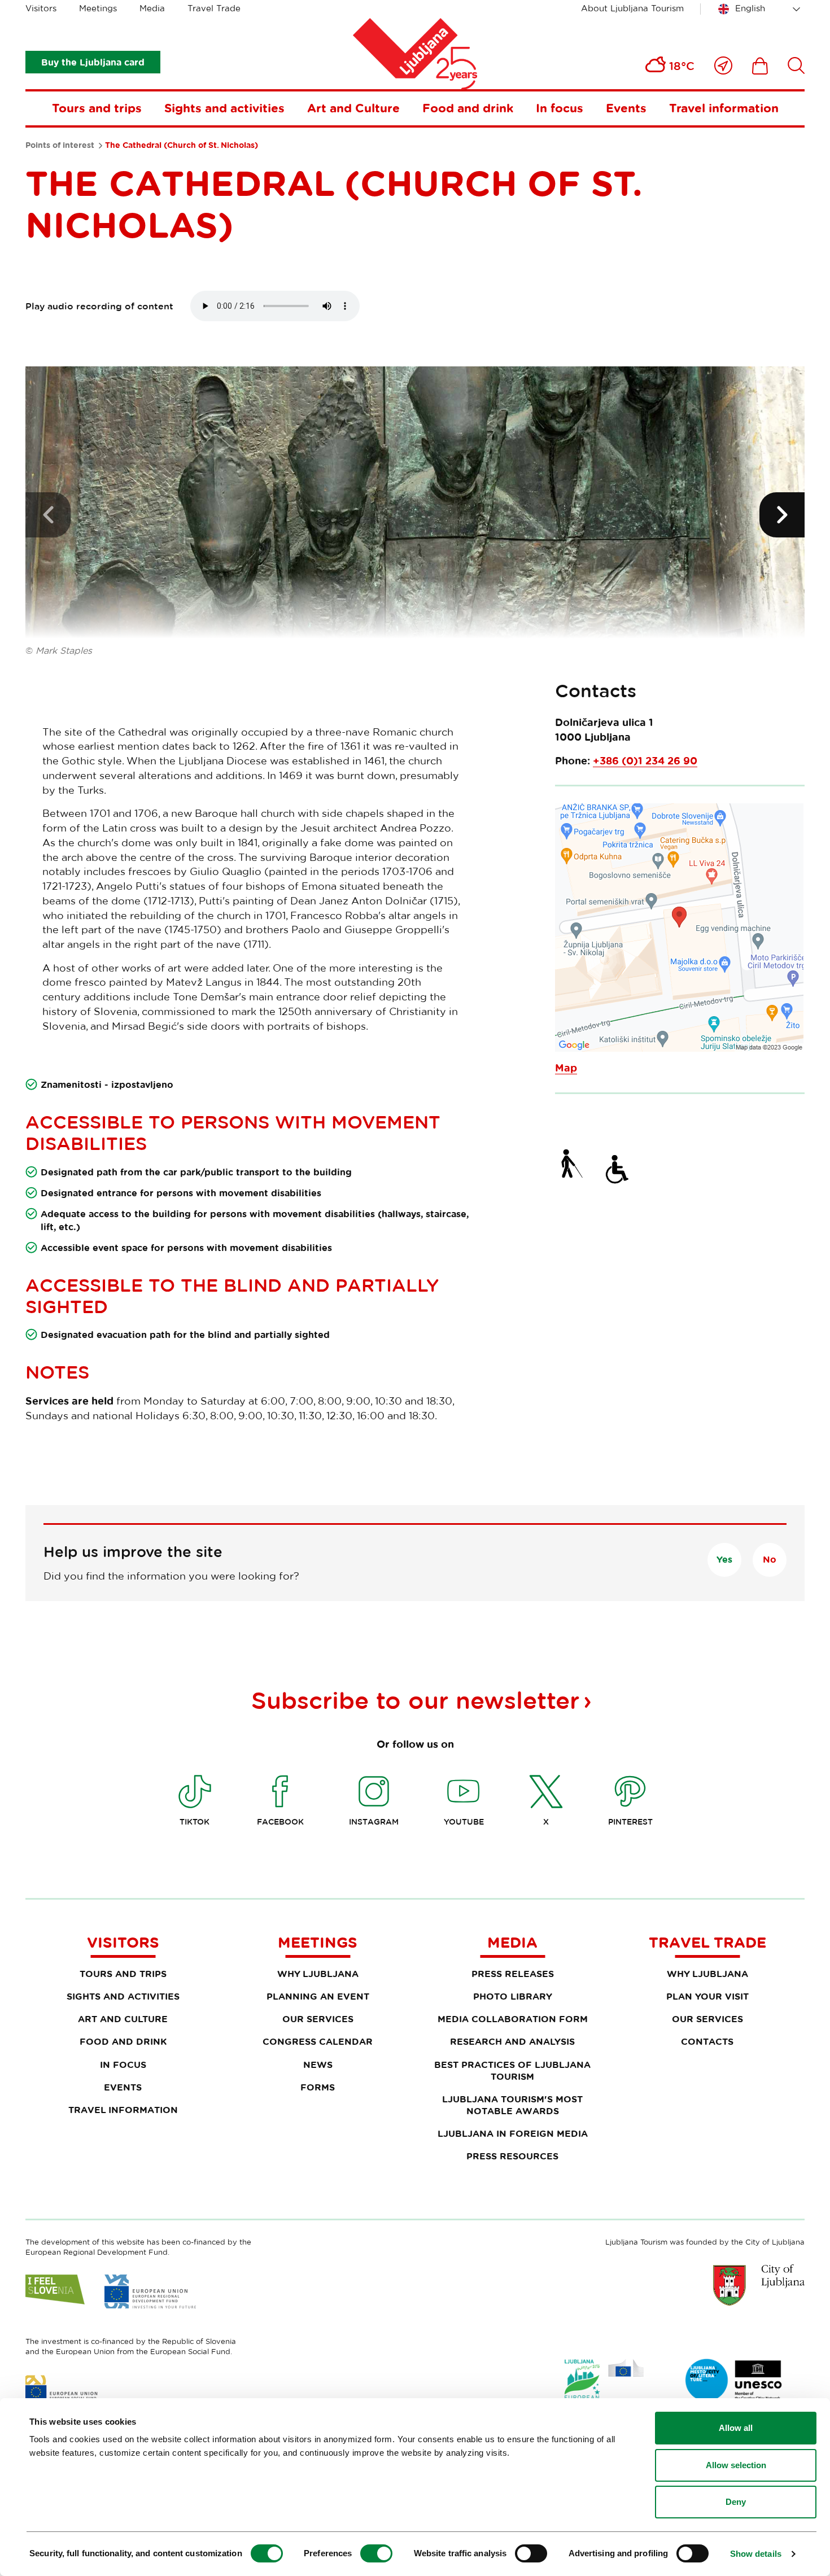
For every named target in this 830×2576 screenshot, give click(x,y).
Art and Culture (353, 108)
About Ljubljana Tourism (632, 8)
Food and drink (468, 108)
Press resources (512, 2156)
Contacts (707, 2041)
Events (626, 108)
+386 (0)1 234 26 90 (645, 761)
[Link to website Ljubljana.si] (759, 2285)
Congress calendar (318, 2041)
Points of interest (60, 145)
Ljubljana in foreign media (513, 2133)
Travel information (724, 108)
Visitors (41, 8)
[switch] (376, 2553)
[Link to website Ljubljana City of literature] (734, 2380)
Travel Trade (214, 8)
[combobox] (761, 9)
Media (152, 8)
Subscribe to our (415, 1700)
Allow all (736, 2428)
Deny (736, 2502)
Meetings (98, 8)
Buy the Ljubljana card (93, 62)
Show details (756, 2554)
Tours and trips (97, 108)
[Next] (782, 515)
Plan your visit (707, 1996)
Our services (318, 2019)
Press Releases (513, 1974)
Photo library (513, 1996)
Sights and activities (224, 108)
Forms (318, 2087)
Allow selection (736, 2465)
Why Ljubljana (318, 1974)
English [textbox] (750, 8)
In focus (560, 108)
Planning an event (318, 1996)
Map (566, 1068)
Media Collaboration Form (513, 2019)
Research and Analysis (512, 2041)
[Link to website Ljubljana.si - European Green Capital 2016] (604, 2382)
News (318, 2065)
